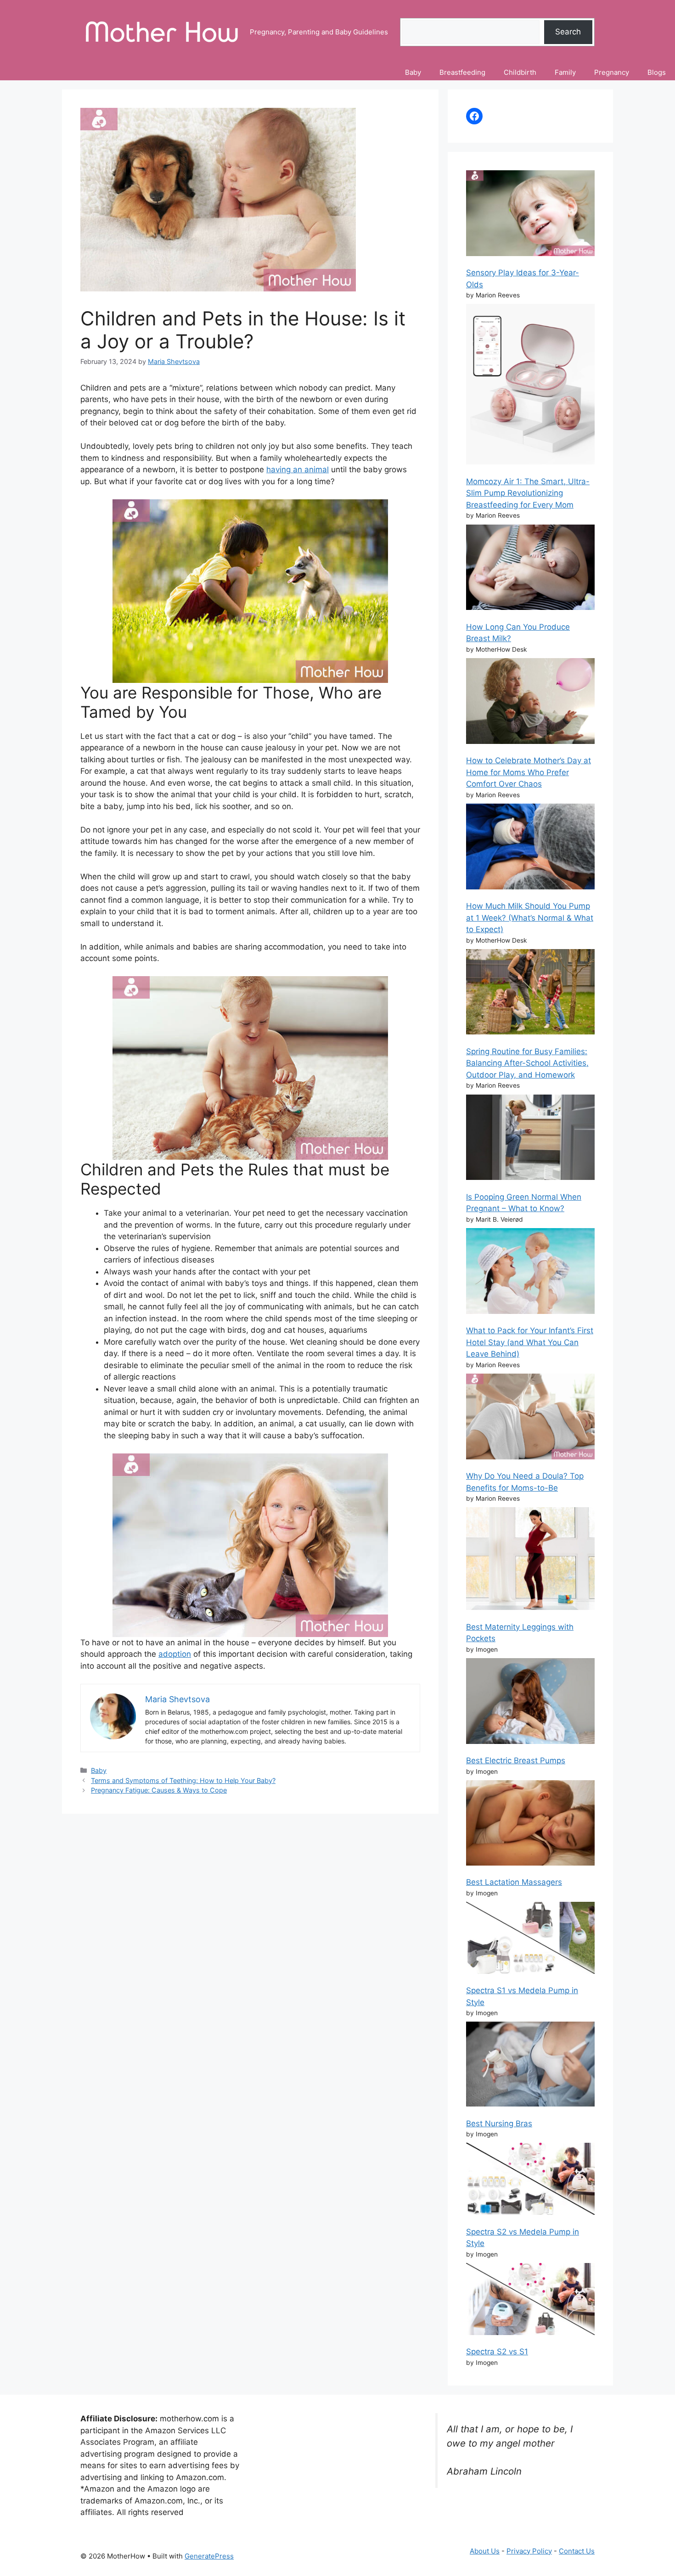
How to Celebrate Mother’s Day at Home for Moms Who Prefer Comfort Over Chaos (529, 772)
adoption (175, 1654)
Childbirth (520, 72)
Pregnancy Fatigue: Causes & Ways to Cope (159, 1790)
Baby (413, 72)
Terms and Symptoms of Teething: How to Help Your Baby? (183, 1780)
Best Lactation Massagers (514, 1882)
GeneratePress (209, 2556)
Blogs (657, 72)
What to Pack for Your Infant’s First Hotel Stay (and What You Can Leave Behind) (530, 1342)
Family (565, 72)
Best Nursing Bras (499, 2123)
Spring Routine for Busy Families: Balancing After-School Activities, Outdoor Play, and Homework (527, 1063)
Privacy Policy (529, 2551)
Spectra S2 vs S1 (497, 2352)
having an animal (298, 469)
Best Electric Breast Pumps (516, 1760)
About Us (485, 2551)
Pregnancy (612, 72)
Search (568, 32)
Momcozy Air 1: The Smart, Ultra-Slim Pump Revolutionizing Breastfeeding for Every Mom (528, 493)
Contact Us (577, 2551)
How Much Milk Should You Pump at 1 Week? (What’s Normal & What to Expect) (530, 918)
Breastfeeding (462, 72)
